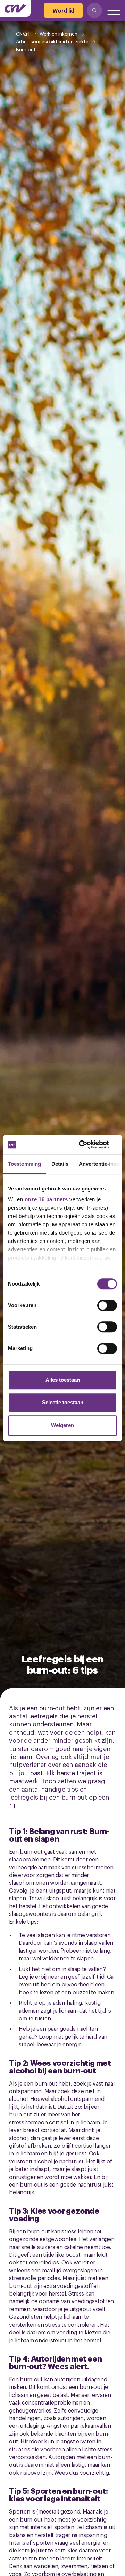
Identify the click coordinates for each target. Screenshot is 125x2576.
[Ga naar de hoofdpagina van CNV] (15, 8)
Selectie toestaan (63, 1402)
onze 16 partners (46, 1199)
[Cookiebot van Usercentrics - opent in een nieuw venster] (88, 1145)
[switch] (107, 1305)
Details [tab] (60, 1164)
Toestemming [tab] (24, 1164)
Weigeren (62, 1425)
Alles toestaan (63, 1380)
